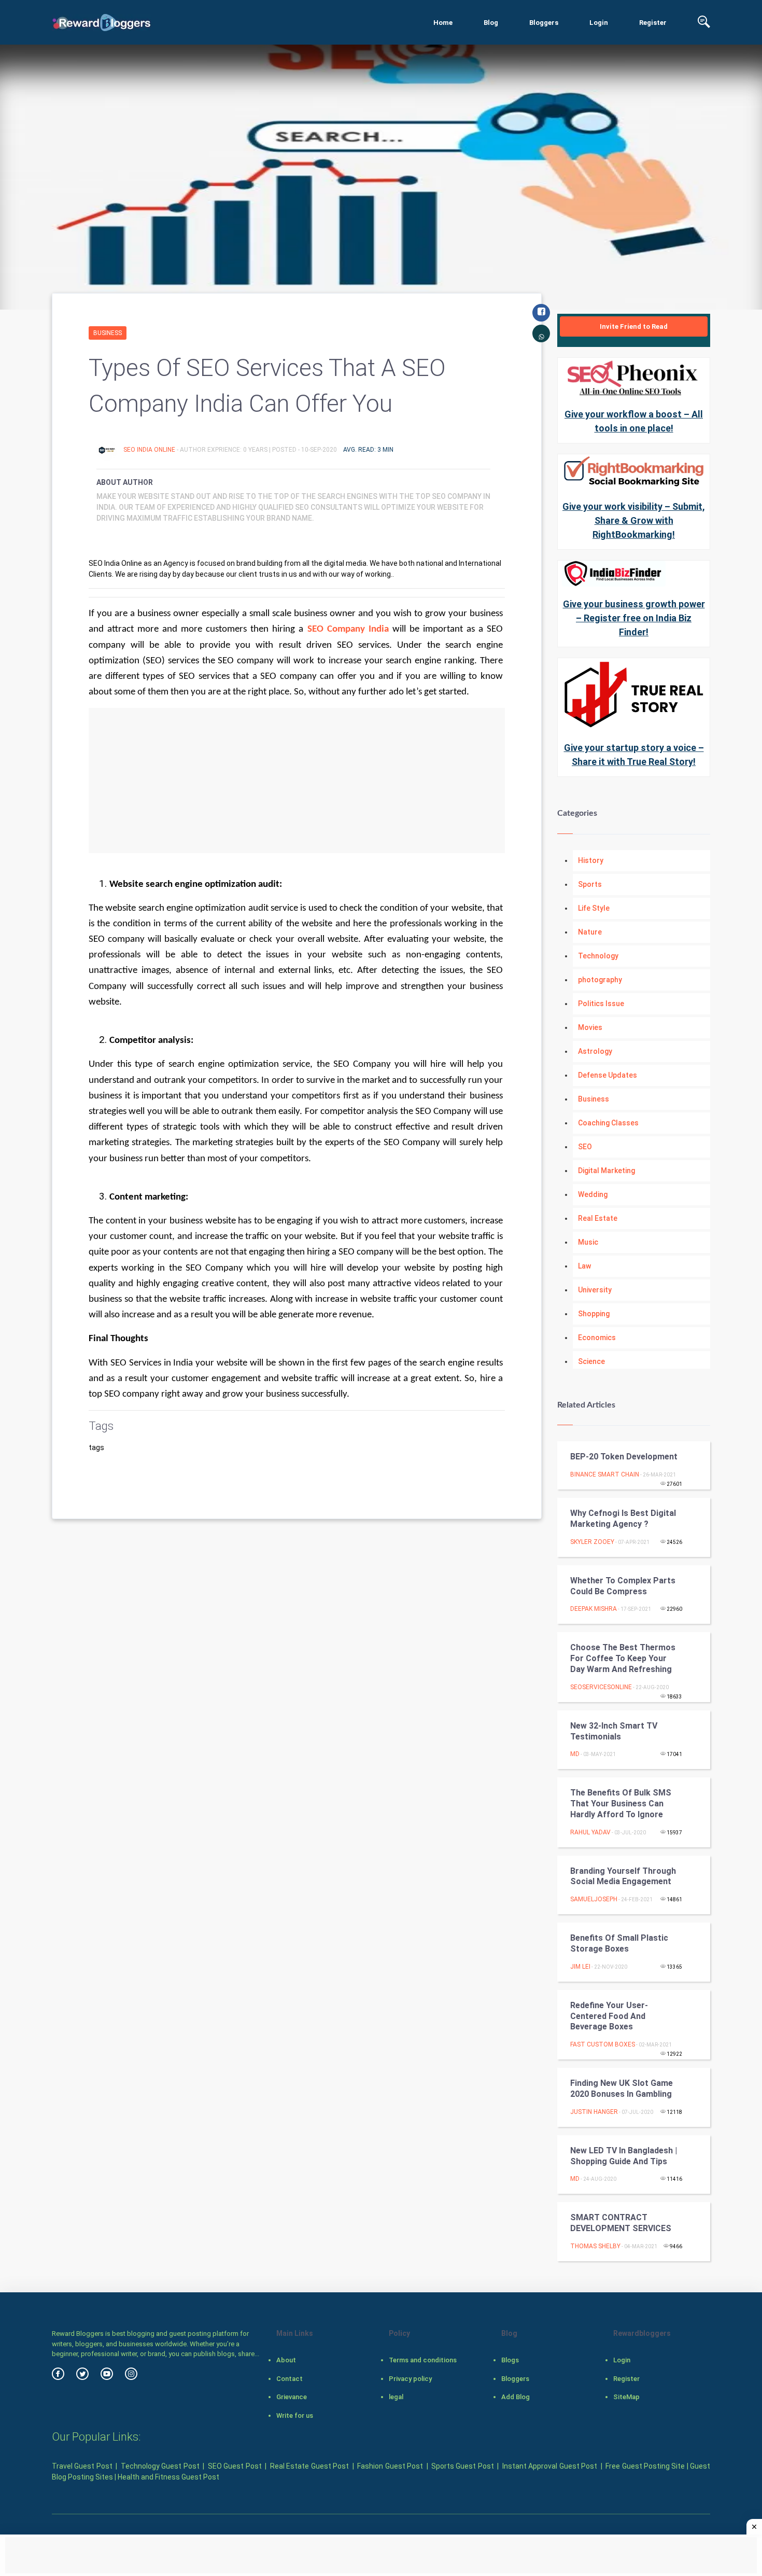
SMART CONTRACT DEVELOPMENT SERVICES (621, 2223)
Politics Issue (601, 1004)
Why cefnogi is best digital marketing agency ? (623, 1519)
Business (108, 333)
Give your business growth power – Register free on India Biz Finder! (634, 618)
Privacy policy (410, 2379)
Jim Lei (580, 1967)
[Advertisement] (297, 781)
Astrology (595, 1051)
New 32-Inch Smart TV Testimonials (614, 1731)
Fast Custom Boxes (603, 2044)
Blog (491, 23)
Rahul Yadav (590, 1832)
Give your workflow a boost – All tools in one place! (634, 421)
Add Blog (516, 2397)
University (595, 1290)
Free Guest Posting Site (645, 2466)
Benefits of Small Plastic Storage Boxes (619, 1943)
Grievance (292, 2397)
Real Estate (598, 1218)
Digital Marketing (606, 1171)
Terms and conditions (423, 2360)
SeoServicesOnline (601, 1687)
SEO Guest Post (235, 2466)
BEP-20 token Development (624, 1457)
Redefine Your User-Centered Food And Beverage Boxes (609, 2016)
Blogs (510, 2360)
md (575, 1754)
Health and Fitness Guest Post (168, 2477)
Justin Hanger (594, 2112)
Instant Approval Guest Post (550, 2466)
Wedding (593, 1194)
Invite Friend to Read (634, 326)
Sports (590, 884)
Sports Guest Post (463, 2466)
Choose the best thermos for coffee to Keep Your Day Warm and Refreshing (623, 1658)
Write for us (295, 2415)
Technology (598, 956)
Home (443, 23)
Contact (290, 2379)
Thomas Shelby (595, 2246)
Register (653, 23)
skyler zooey (592, 1542)
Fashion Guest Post (390, 2466)
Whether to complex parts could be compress (623, 1586)
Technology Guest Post (160, 2466)
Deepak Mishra (594, 1609)
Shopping (594, 1314)
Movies (590, 1027)
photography (600, 980)
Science (591, 1361)
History (591, 860)
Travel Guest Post (82, 2466)
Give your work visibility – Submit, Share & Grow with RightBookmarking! (634, 520)
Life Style (594, 908)
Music (588, 1242)
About (286, 2360)
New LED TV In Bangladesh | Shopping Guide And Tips (624, 2156)
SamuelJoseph (594, 1899)
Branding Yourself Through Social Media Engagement (623, 1876)
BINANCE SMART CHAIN (605, 1474)
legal (396, 2397)
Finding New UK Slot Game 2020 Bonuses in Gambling (622, 2088)
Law (584, 1266)
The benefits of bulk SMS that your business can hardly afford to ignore (621, 1804)
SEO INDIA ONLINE (150, 450)
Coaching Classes (608, 1123)
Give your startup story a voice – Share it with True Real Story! (634, 755)
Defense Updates (608, 1075)
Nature (590, 932)
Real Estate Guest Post (309, 2466)
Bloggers (544, 23)
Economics (597, 1338)
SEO (585, 1147)
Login (599, 23)
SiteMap (626, 2397)
